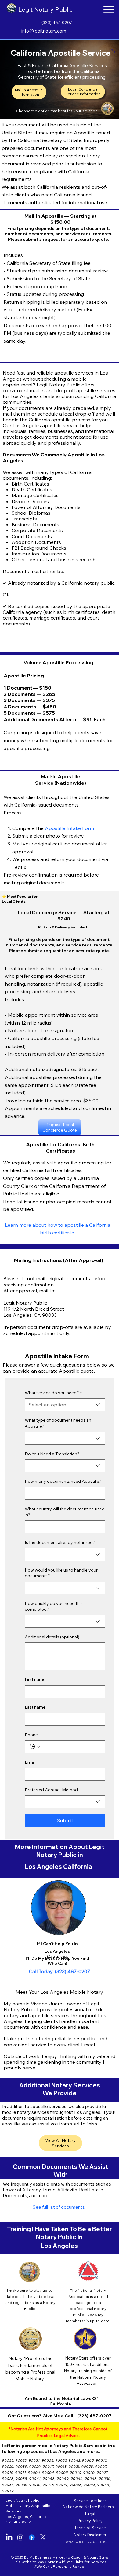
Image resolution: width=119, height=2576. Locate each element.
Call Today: (42, 1971)
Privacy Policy (90, 2521)
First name (35, 1679)
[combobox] (65, 1405)
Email (30, 1762)
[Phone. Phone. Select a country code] (35, 1747)
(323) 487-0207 (57, 22)
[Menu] (109, 10)
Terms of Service (90, 2528)
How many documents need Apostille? (63, 1481)
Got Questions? (25, 2416)
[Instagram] (20, 2537)
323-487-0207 (19, 2522)
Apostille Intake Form (69, 828)
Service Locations (90, 2501)
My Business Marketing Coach (56, 2557)
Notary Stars (97, 2557)
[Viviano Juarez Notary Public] (9, 2537)
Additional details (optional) (52, 1637)
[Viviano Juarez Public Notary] (32, 2537)
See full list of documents (59, 2207)
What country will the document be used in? (65, 1512)
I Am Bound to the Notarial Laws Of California (60, 2401)
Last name (35, 1707)
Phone (31, 1735)
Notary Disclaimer (90, 2535)
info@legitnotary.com (44, 31)
